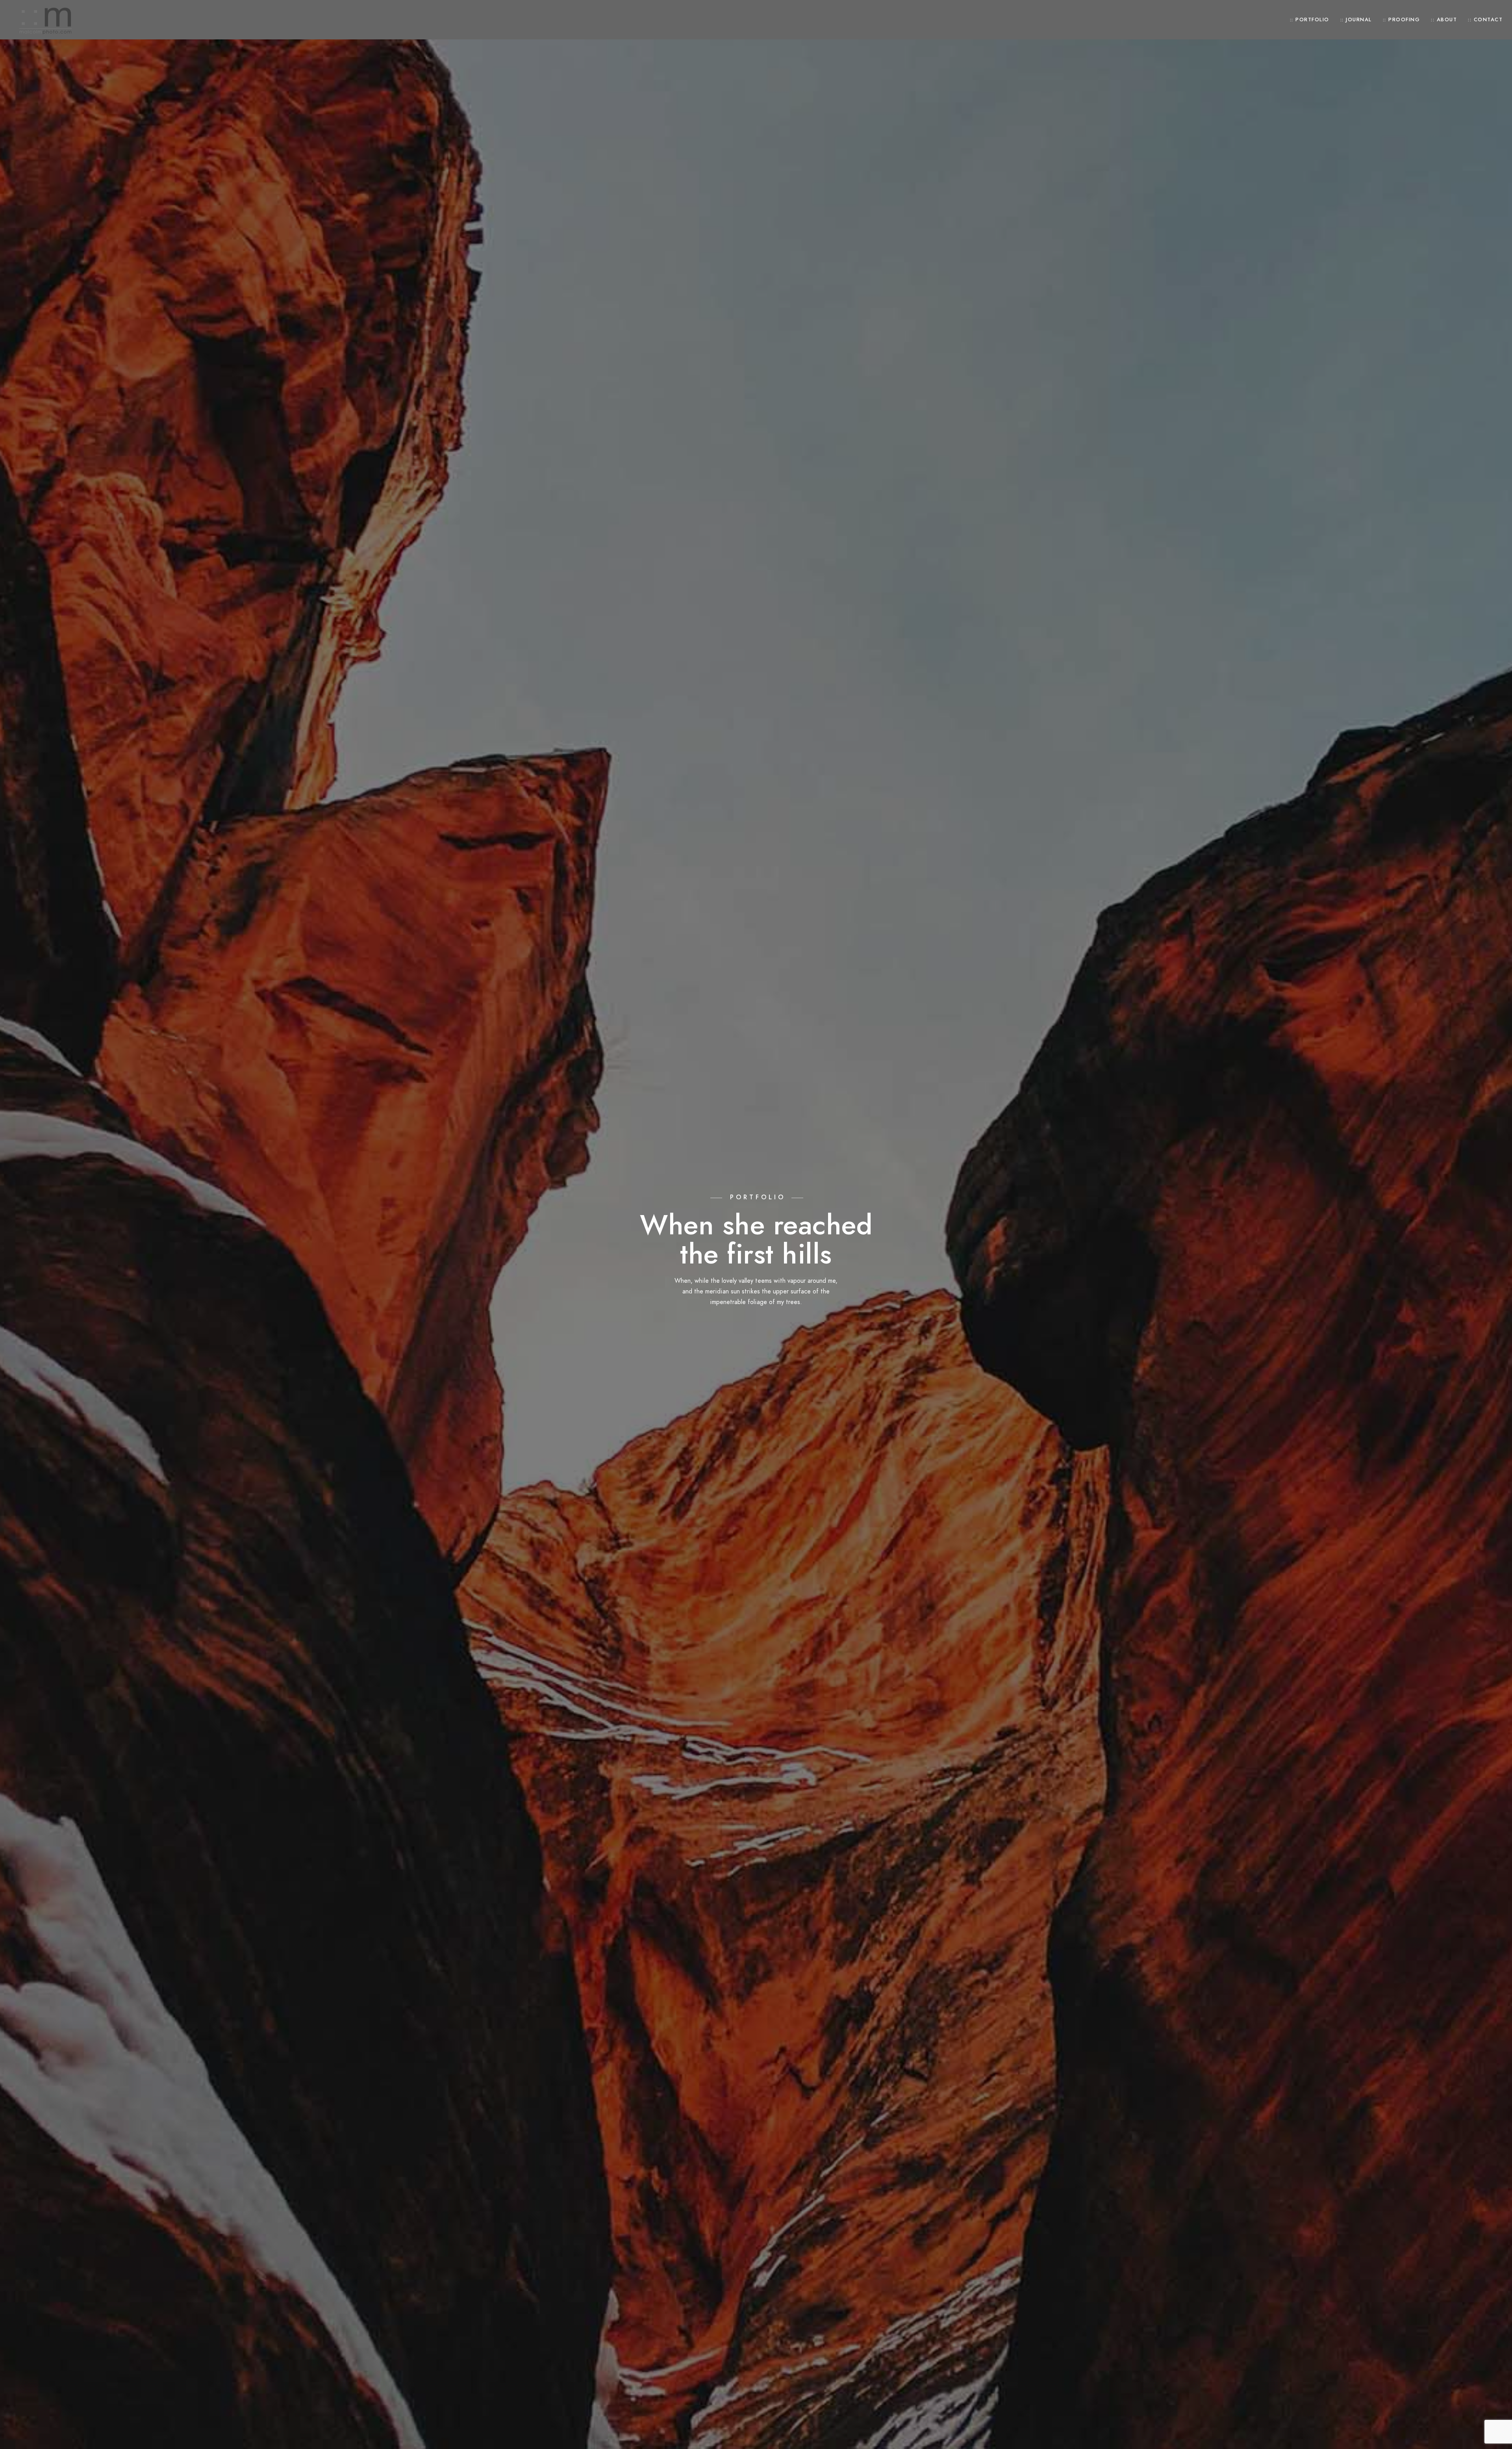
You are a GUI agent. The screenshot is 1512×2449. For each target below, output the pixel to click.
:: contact (1485, 20)
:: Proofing (1402, 20)
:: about (1444, 20)
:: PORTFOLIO (1310, 20)
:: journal (1356, 20)
